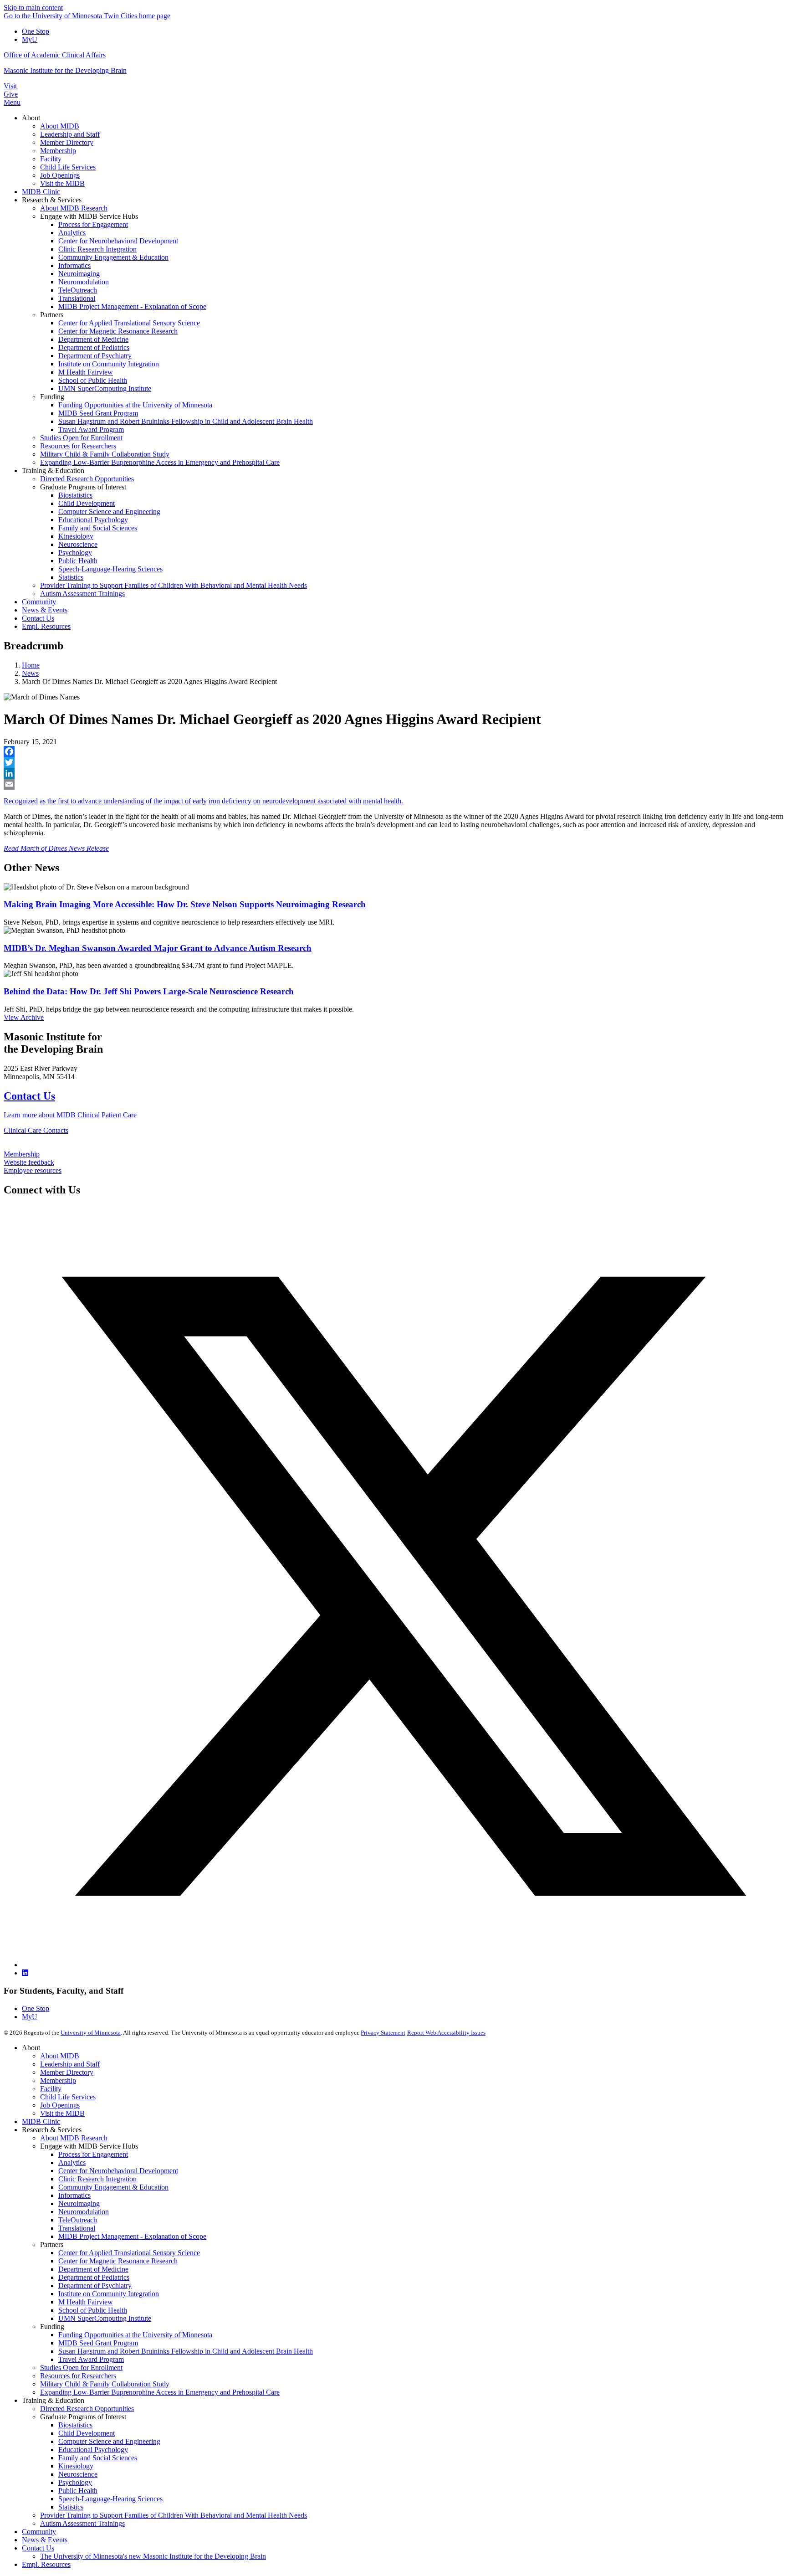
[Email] (393, 784)
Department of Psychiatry (95, 2285)
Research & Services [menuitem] (52, 200)
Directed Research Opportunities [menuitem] (87, 479)
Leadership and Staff (70, 2064)
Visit (10, 86)
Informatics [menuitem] (74, 265)
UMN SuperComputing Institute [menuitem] (105, 388)
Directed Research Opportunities (87, 2409)
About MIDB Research (74, 2138)
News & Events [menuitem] (45, 610)
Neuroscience (78, 2474)
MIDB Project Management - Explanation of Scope (132, 2236)
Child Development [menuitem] (87, 503)
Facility (51, 2089)
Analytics (72, 2162)
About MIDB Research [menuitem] (74, 208)
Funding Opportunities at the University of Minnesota (135, 2335)
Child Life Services (68, 2097)
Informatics (74, 2195)
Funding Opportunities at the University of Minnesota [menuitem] (135, 405)
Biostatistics (75, 2425)
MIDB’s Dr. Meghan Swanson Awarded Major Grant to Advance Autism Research (158, 948)
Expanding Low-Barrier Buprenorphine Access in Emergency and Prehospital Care (160, 2392)
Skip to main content (33, 8)
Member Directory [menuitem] (67, 142)
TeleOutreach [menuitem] (78, 290)
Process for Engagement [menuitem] (93, 224)
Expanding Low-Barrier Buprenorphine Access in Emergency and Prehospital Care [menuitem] (160, 462)
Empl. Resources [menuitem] (46, 626)
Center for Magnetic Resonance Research (118, 2261)
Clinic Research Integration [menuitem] (97, 249)
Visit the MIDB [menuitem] (62, 183)
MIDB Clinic (41, 2121)
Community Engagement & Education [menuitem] (113, 257)
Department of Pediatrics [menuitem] (94, 347)
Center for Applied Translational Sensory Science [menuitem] (129, 323)
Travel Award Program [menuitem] (91, 429)
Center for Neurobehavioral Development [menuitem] (118, 241)
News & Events (45, 2540)
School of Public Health (93, 2310)
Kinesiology (76, 2466)
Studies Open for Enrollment (81, 2368)
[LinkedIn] (393, 773)
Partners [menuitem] (52, 315)
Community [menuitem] (39, 602)
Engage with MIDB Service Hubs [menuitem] (89, 216)
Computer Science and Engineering (109, 2441)
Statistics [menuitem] (71, 577)
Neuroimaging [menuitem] (79, 274)
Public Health (78, 2491)
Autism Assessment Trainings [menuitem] (82, 594)
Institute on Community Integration (109, 2294)
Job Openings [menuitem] (60, 175)
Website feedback (29, 1162)
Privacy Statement (383, 2033)
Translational (77, 2228)
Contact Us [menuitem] (38, 618)
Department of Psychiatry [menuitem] (95, 356)
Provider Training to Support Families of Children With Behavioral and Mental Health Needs (174, 2515)
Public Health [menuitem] (78, 561)
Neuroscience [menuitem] (78, 544)
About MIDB (60, 2056)
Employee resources (33, 1170)
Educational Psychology (93, 2450)
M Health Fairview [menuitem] (86, 372)
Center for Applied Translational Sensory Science (129, 2253)
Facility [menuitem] (51, 159)
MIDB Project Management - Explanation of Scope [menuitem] (132, 306)
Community (39, 2532)
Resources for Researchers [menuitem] (78, 446)
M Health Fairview (86, 2302)
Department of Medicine (93, 2269)
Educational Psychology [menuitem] (93, 520)
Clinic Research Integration (97, 2179)
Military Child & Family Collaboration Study (105, 2384)
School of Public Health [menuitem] (93, 380)
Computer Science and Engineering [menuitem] (109, 512)
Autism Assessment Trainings (82, 2523)
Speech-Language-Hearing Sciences (110, 2499)
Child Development (87, 2433)
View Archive (24, 1017)
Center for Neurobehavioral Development (118, 2171)
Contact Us (29, 1096)
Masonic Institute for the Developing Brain (65, 70)
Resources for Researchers (78, 2376)
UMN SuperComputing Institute (105, 2318)
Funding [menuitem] (52, 397)
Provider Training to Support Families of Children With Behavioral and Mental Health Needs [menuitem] (174, 585)
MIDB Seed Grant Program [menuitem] (98, 413)
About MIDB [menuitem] (60, 126)
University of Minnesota (91, 2033)
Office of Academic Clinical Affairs (55, 55)
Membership (22, 1154)
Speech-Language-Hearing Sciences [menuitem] (110, 569)
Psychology (75, 2482)
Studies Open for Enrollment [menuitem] (81, 438)
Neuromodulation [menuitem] (84, 282)
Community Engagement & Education (113, 2187)
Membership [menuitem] (58, 151)
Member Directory (67, 2072)
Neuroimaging (79, 2203)
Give (11, 94)
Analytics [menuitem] (72, 233)
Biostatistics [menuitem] (75, 495)
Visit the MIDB (62, 2113)
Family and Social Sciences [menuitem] (98, 528)
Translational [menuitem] (77, 298)
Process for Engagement (93, 2154)
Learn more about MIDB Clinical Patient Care (70, 1115)
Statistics (71, 2507)
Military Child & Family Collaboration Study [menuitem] (105, 454)
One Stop (36, 31)
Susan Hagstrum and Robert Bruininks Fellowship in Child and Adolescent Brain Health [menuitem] (186, 421)
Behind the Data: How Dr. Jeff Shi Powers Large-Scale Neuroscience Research (149, 991)
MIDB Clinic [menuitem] (41, 192)
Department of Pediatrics (94, 2277)
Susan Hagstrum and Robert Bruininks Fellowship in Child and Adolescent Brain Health (186, 2351)
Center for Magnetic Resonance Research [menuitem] (118, 331)
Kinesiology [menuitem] (76, 536)
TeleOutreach (78, 2220)
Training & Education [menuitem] (53, 470)
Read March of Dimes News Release (56, 848)
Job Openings (60, 2105)
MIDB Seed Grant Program (98, 2343)
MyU (30, 39)
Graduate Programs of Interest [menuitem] (83, 487)
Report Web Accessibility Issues (446, 2033)
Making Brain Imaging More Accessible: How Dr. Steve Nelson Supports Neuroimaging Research (185, 904)
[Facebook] (393, 751)
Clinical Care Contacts (36, 1130)
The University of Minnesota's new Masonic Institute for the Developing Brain (153, 2556)
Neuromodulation (84, 2212)
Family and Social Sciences (98, 2458)
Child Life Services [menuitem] (68, 167)
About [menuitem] (31, 118)
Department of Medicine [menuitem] (93, 339)
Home (31, 665)
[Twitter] (393, 762)
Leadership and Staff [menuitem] (70, 134)
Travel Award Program (91, 2359)
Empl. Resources (46, 2564)
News (30, 673)
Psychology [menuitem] (75, 553)
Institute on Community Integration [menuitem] (109, 364)
